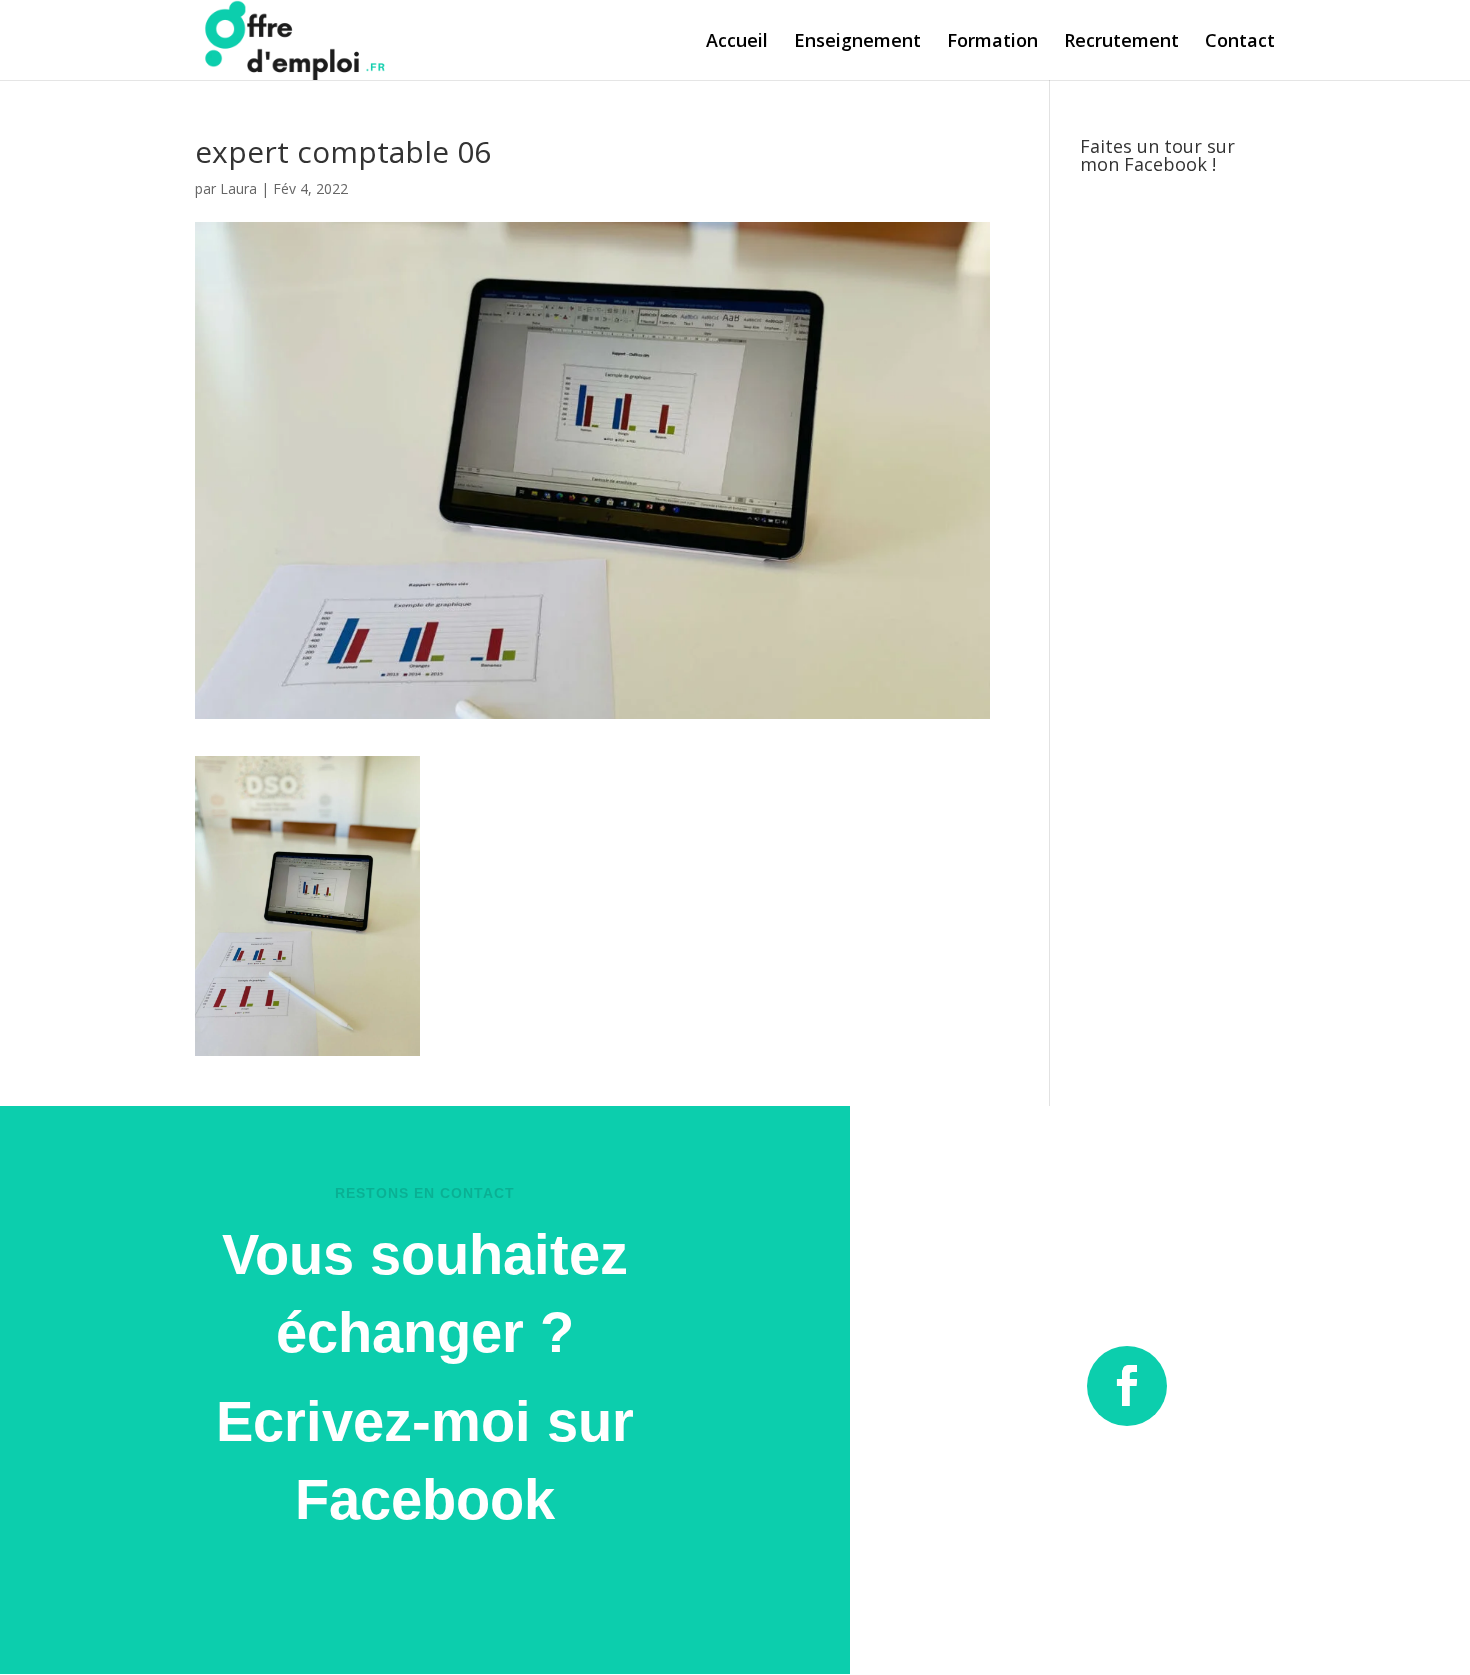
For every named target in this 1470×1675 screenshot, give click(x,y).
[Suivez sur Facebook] (1127, 1386)
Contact (1240, 42)
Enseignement (857, 42)
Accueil (737, 42)
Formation (992, 42)
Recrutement (1121, 42)
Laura (238, 188)
